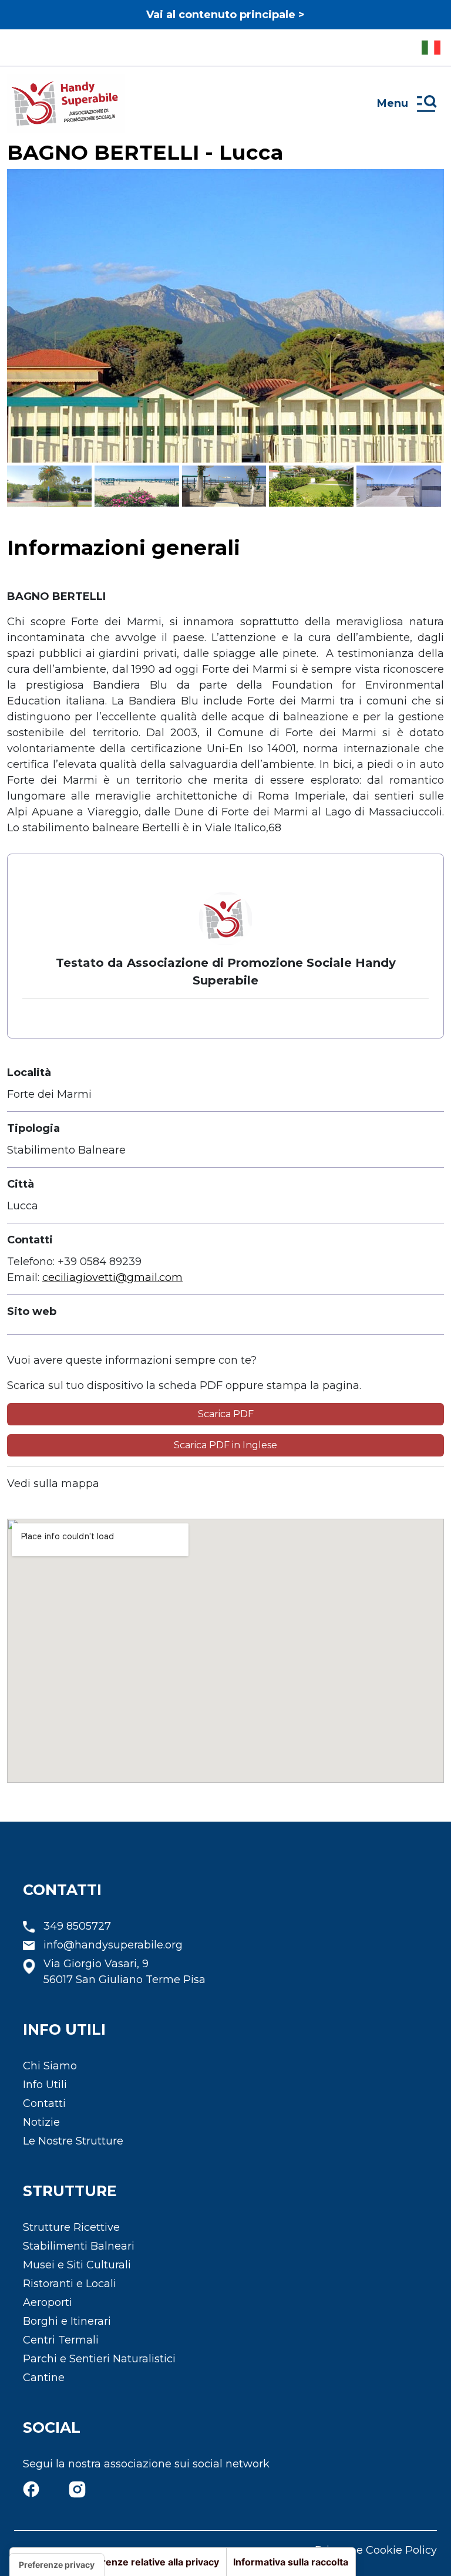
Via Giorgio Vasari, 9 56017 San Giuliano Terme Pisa (124, 1972)
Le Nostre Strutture (73, 2141)
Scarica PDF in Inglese (225, 1445)
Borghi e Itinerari (67, 2321)
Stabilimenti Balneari (79, 2246)
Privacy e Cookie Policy (376, 2550)
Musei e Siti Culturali (77, 2265)
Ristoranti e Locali (70, 2284)
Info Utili (45, 2085)
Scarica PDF (226, 1414)
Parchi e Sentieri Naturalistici (99, 2359)
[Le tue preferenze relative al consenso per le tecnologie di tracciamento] (57, 2565)
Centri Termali (61, 2340)
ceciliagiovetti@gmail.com (112, 1277)
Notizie (41, 2122)
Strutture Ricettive (71, 2227)
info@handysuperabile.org (113, 1945)
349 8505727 (77, 1926)
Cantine (44, 2378)
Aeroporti (48, 2302)
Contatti (44, 2103)
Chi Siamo (50, 2066)
